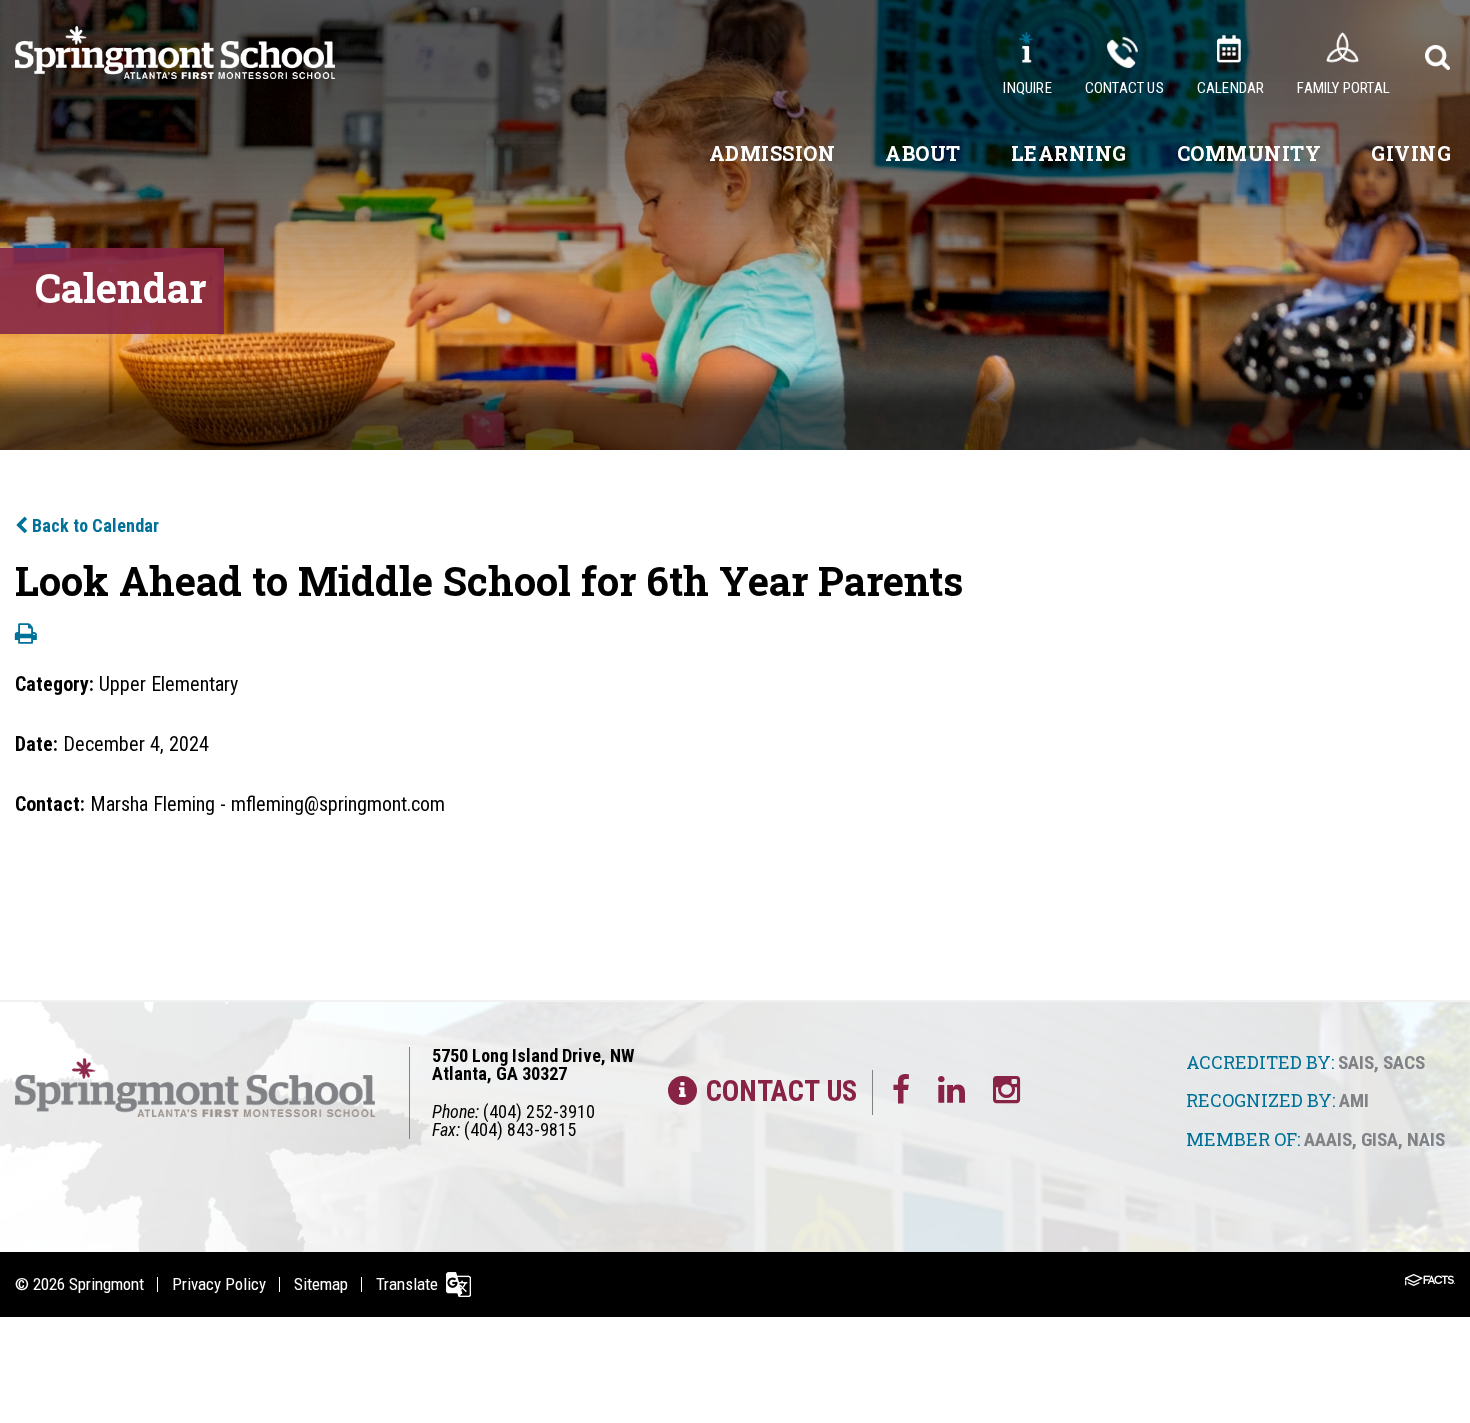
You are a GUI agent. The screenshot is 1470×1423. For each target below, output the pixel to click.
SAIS (1356, 1062)
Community (1249, 153)
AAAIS (1328, 1139)
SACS (1404, 1062)
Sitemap (321, 1284)
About (923, 153)
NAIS (1426, 1139)
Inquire (1027, 88)
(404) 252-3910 (539, 1111)
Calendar (1231, 88)
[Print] (26, 635)
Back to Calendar (93, 525)
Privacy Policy (219, 1284)
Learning (1069, 153)
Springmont (106, 1284)
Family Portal (1343, 88)
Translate (407, 1284)
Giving (1411, 153)
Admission (772, 153)
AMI (1354, 1100)
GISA (1379, 1139)
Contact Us (1124, 88)
